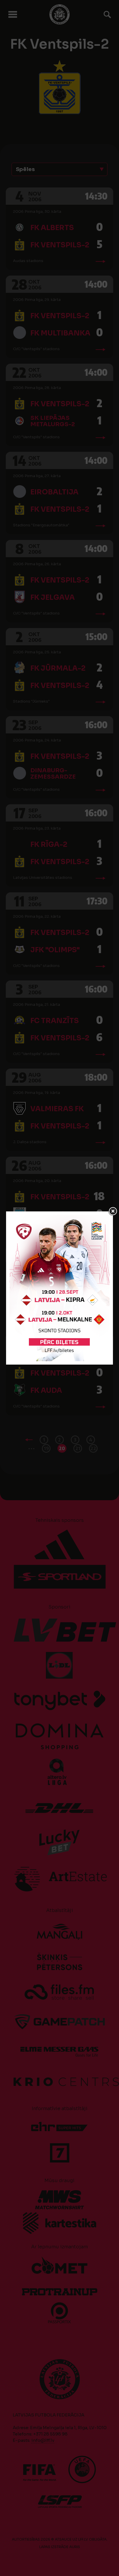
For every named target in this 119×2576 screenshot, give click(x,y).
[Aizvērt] (113, 1211)
